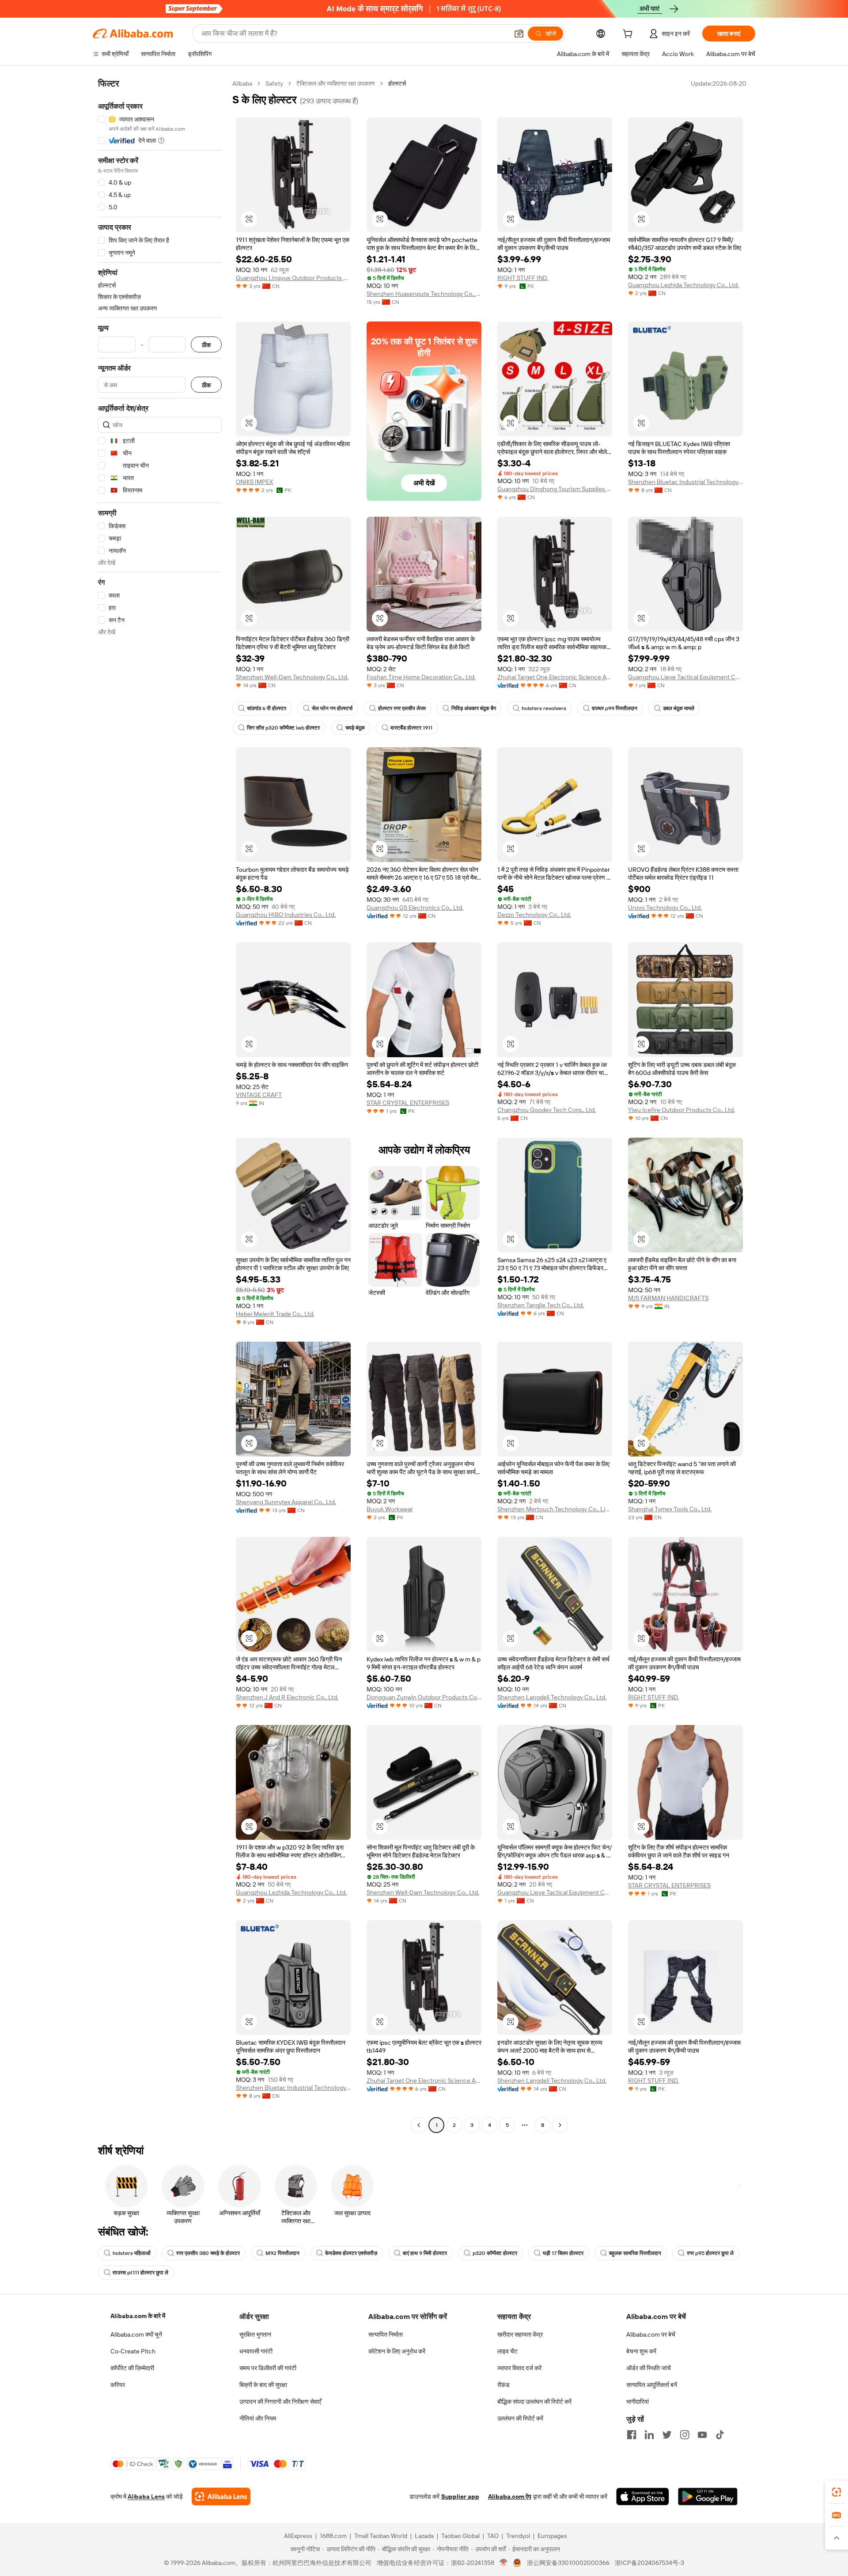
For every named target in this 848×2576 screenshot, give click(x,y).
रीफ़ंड (503, 2385)
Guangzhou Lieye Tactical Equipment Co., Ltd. (685, 677)
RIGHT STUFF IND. (523, 278)
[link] (837, 2492)
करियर (118, 2385)
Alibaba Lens (146, 2497)
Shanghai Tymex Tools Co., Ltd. (670, 1509)
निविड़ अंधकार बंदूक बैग (474, 708)
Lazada (424, 2536)
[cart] (629, 35)
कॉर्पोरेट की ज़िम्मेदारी (132, 2368)
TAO (493, 2536)
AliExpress (298, 2536)
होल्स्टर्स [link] (397, 83)
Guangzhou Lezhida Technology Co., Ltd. (683, 285)
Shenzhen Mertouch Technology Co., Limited (555, 1509)
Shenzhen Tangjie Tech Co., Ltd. (541, 1305)
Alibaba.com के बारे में (138, 2316)
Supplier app (460, 2497)
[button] (519, 34)
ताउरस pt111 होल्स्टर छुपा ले (140, 2273)
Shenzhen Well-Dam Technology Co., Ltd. (292, 677)
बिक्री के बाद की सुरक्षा (263, 2385)
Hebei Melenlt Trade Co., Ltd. (275, 1314)
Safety (274, 83)
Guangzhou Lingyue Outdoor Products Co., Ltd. (293, 278)
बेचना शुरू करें (641, 2351)
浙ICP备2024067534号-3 (649, 2563)
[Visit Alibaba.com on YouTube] (702, 2435)
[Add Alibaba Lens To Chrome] (221, 2497)
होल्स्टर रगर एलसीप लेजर (402, 708)
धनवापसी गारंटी (256, 2351)
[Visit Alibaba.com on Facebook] (632, 2435)
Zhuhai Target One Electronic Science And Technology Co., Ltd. (555, 677)
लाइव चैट (507, 2351)
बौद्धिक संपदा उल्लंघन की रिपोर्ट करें (534, 2402)
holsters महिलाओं (132, 2253)
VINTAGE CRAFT (259, 1095)
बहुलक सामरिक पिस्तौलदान (635, 2253)
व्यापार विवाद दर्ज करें (519, 2368)
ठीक (206, 345)
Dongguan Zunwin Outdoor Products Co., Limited (424, 1697)
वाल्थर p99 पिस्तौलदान (615, 708)
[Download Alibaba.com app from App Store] (643, 2497)
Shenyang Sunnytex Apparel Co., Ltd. (286, 1502)
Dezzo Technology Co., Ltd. (534, 915)
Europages (552, 2536)
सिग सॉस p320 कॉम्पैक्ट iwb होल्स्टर (283, 728)
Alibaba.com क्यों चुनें (136, 2334)
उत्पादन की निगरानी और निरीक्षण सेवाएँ (280, 2402)
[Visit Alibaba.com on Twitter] (667, 2435)
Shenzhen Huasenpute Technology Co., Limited (424, 294)
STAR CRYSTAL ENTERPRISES (408, 1103)
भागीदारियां (638, 2402)
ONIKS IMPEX (254, 482)
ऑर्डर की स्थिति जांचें (649, 2368)
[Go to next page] (560, 2125)
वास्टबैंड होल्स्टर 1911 (411, 728)
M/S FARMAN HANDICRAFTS (668, 1298)
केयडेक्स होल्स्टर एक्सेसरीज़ (351, 2253)
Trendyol (518, 2536)
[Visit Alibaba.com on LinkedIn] (649, 2435)
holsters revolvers (544, 708)
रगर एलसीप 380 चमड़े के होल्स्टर (208, 2253)
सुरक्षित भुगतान (255, 2334)
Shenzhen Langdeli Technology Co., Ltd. (552, 1697)
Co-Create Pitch (133, 2351)
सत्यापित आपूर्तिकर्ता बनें (652, 2385)
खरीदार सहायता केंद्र (520, 2334)
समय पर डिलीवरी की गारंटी (268, 2368)
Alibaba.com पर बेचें (651, 2334)
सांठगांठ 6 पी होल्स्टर (267, 708)
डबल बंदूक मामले (679, 708)
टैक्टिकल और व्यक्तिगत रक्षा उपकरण (336, 83)
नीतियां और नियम (258, 2418)
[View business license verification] (504, 2563)
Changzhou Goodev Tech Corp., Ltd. (547, 1110)
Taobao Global (460, 2536)
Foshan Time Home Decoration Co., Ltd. (421, 677)
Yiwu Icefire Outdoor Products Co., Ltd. (681, 1110)
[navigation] (160, 1105)
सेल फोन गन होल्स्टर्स (332, 708)
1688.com (333, 2536)
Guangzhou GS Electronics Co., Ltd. (415, 908)
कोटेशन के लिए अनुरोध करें (397, 2351)
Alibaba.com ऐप (510, 2497)
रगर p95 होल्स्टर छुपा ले (710, 2253)
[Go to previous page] (419, 2125)
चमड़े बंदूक (355, 728)
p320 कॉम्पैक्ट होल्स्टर (495, 2253)
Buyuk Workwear (390, 1509)
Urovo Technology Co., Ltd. (665, 908)
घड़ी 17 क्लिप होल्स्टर (563, 2253)
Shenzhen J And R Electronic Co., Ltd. (287, 1697)
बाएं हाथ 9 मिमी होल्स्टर (425, 2253)
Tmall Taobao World (381, 2536)
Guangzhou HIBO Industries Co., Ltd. (286, 915)
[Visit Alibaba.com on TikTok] (720, 2435)
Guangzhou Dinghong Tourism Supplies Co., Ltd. (555, 489)
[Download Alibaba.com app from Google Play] (708, 2497)
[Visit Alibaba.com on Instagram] (685, 2435)
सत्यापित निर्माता (386, 2334)
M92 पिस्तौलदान (282, 2253)
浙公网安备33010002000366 (568, 2563)
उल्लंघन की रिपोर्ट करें (520, 2418)
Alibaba (242, 83)
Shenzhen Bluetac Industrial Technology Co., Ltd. (685, 482)
